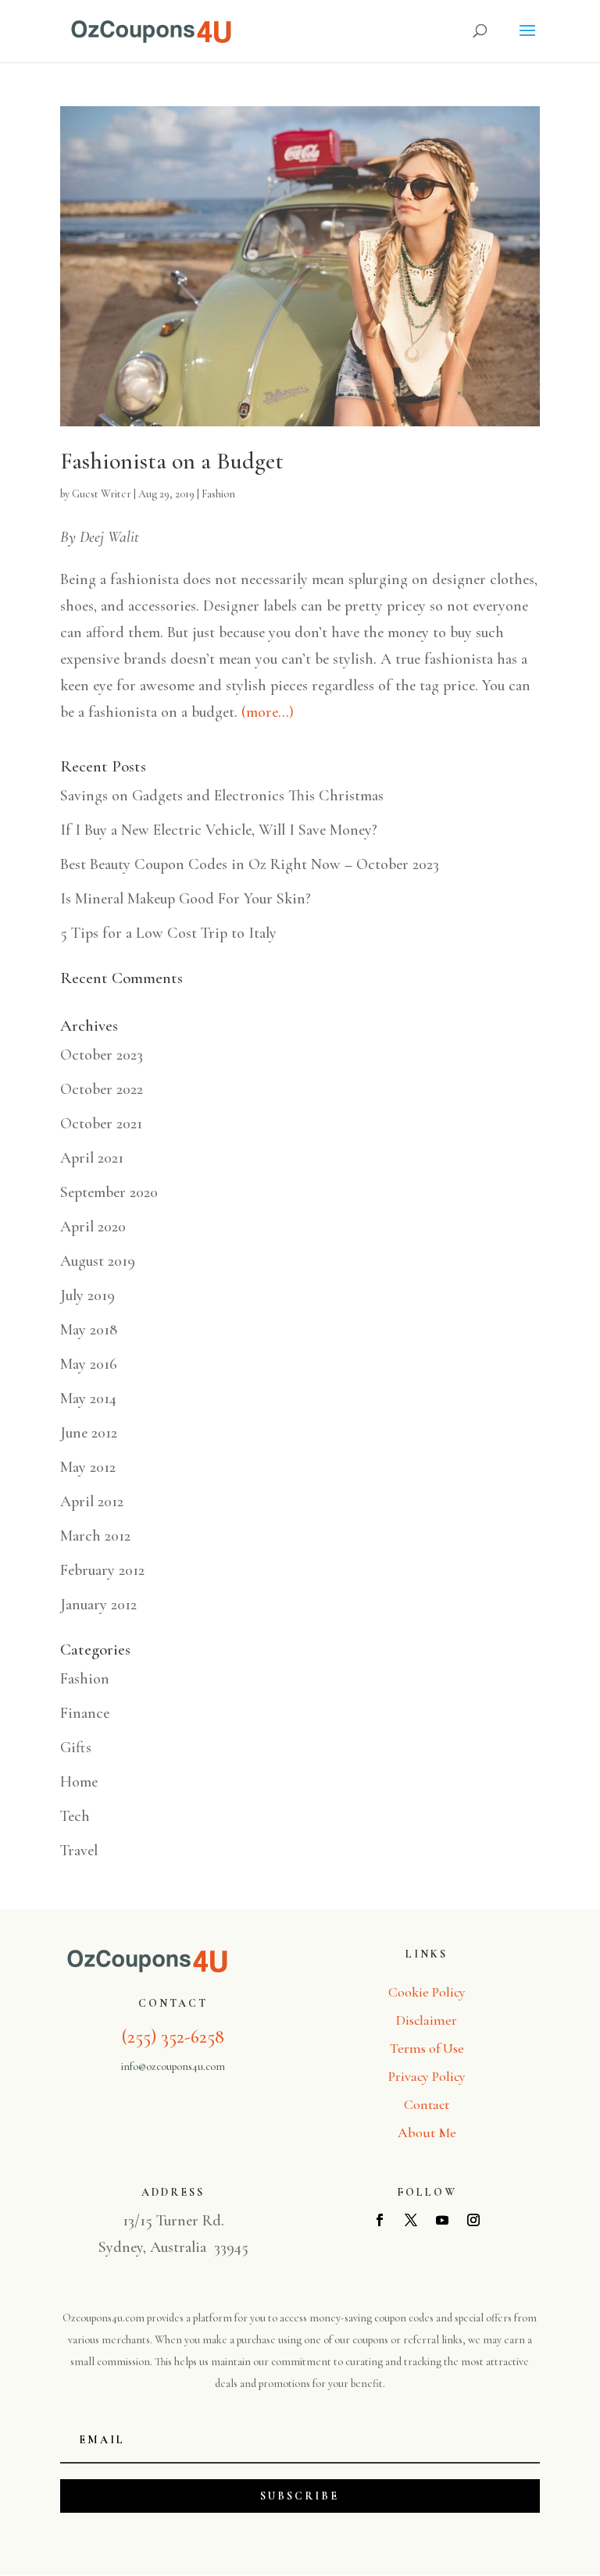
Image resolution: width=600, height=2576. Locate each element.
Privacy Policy (427, 2076)
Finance (85, 1713)
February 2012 (102, 1570)
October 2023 (102, 1055)
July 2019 (87, 1295)
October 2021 (101, 1124)
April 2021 (92, 1158)
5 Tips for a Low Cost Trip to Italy (168, 933)
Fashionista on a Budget (172, 461)
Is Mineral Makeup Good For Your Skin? (186, 899)
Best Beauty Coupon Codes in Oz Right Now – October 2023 (250, 864)
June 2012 (89, 1433)
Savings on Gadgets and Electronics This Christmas (222, 796)
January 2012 (98, 1605)
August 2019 (98, 1261)
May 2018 (89, 1330)
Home (79, 1782)
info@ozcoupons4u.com (173, 2067)
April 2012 (92, 1502)
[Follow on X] (411, 2220)
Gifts (76, 1748)
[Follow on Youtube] (442, 2220)
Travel (79, 1851)
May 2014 (88, 1398)
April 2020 (93, 1227)
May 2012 (88, 1467)
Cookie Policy (427, 1992)
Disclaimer (427, 2020)
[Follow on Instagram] (473, 2220)
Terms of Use (427, 2048)
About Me (427, 2132)
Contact (427, 2104)
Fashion (218, 494)
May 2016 (89, 1364)
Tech (75, 1816)
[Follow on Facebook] (380, 2220)
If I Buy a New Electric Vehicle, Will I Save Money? (219, 830)
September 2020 (109, 1192)
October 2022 (102, 1089)
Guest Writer (102, 494)
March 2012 (95, 1536)
